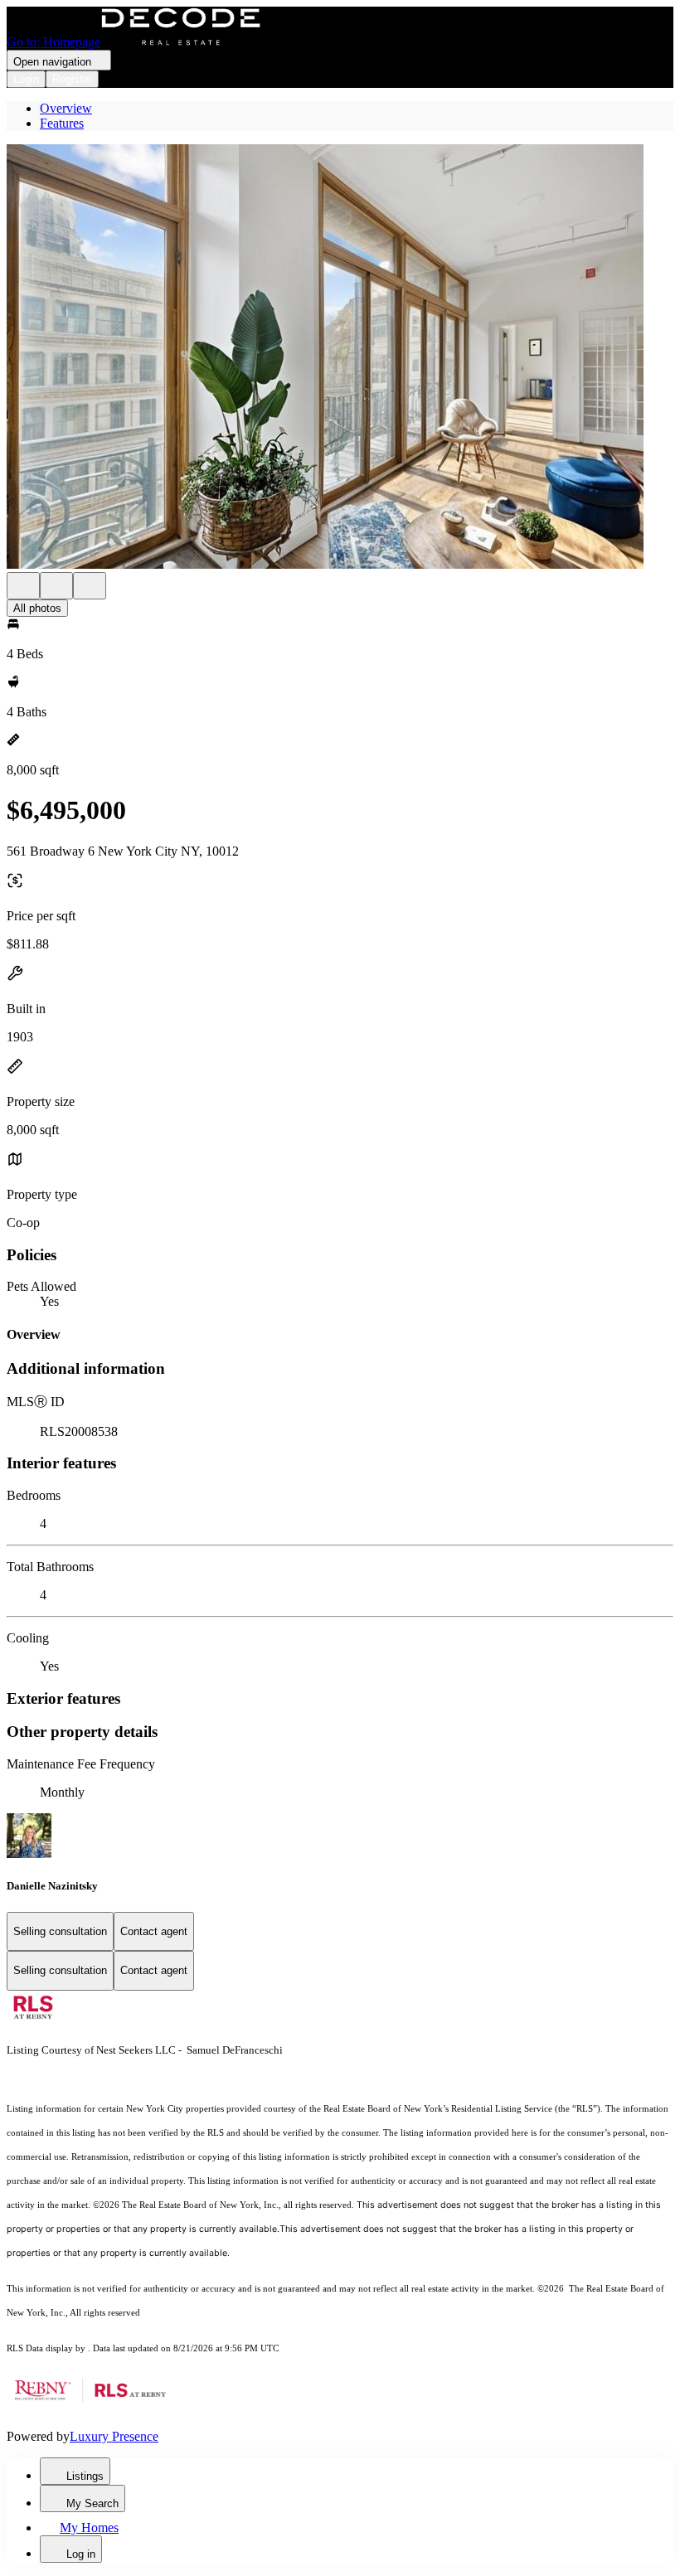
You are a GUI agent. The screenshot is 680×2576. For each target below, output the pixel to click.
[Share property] (90, 586)
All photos (37, 608)
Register (72, 79)
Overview (66, 108)
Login (26, 79)
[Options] (23, 586)
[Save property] (56, 586)
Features (62, 123)
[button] (340, 358)
